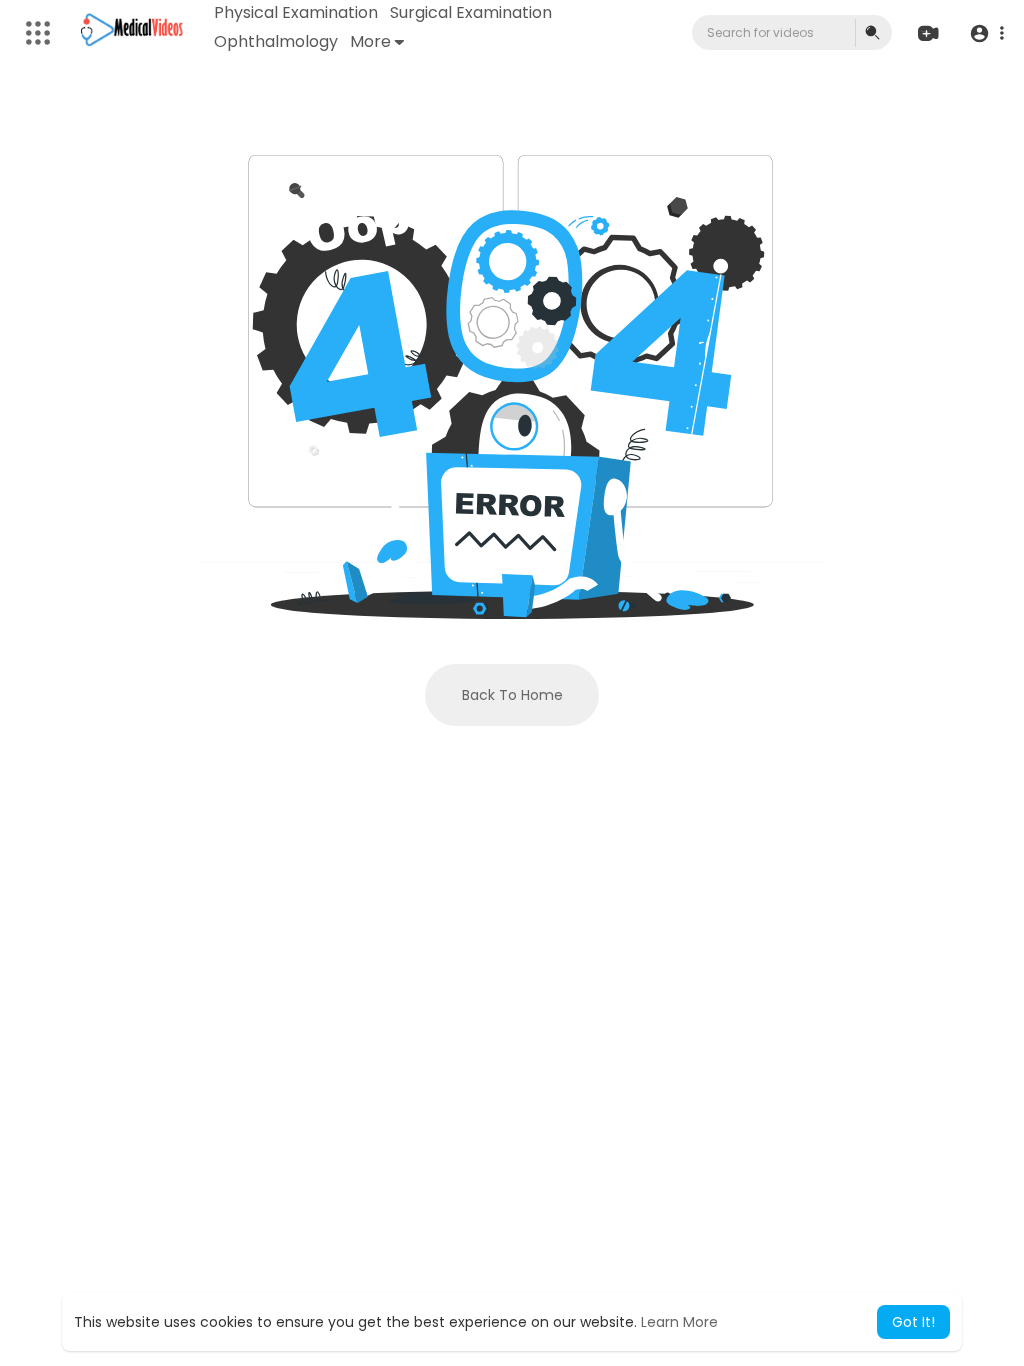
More (370, 41)
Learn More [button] (679, 1322)
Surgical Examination (471, 12)
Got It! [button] (913, 1322)
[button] (986, 33)
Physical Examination (296, 12)
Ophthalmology (276, 41)
